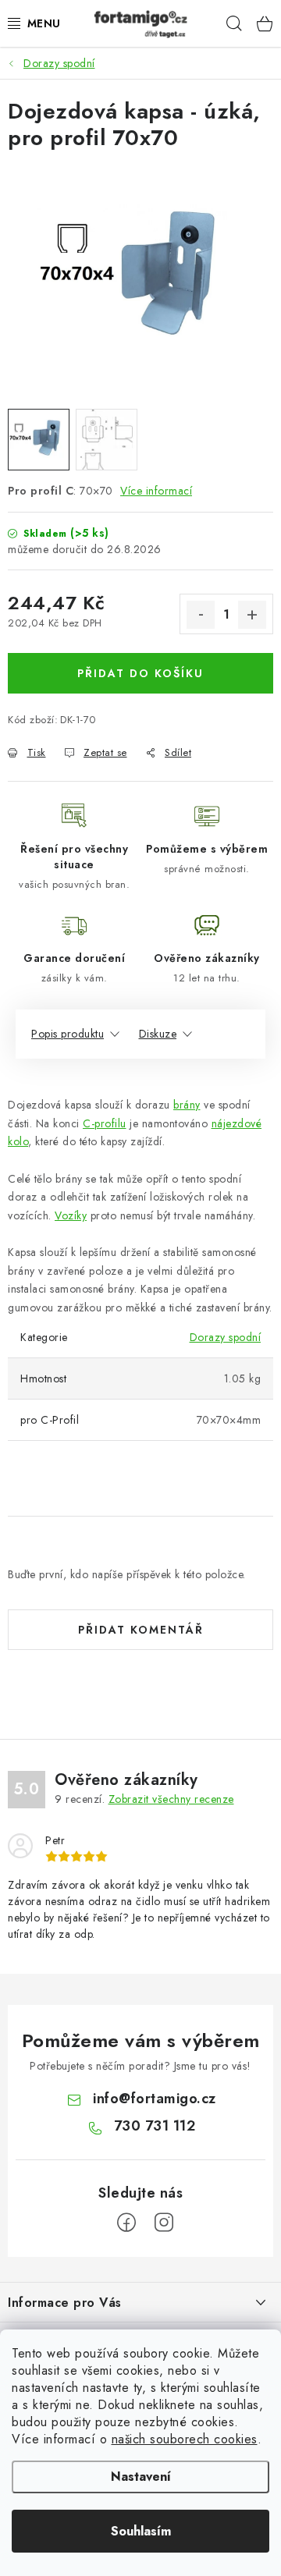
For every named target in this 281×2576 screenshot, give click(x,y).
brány (187, 1105)
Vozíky (71, 1215)
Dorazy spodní (226, 1337)
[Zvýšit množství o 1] (252, 615)
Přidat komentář (141, 1630)
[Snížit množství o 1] (201, 615)
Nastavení (141, 2477)
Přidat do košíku (140, 673)
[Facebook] (126, 2223)
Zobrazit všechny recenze (171, 1799)
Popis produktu (68, 1034)
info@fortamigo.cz (155, 2099)
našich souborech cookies (185, 2439)
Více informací (156, 491)
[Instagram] (164, 2223)
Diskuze (158, 1034)
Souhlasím (141, 2531)
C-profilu (105, 1123)
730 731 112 (155, 2126)
